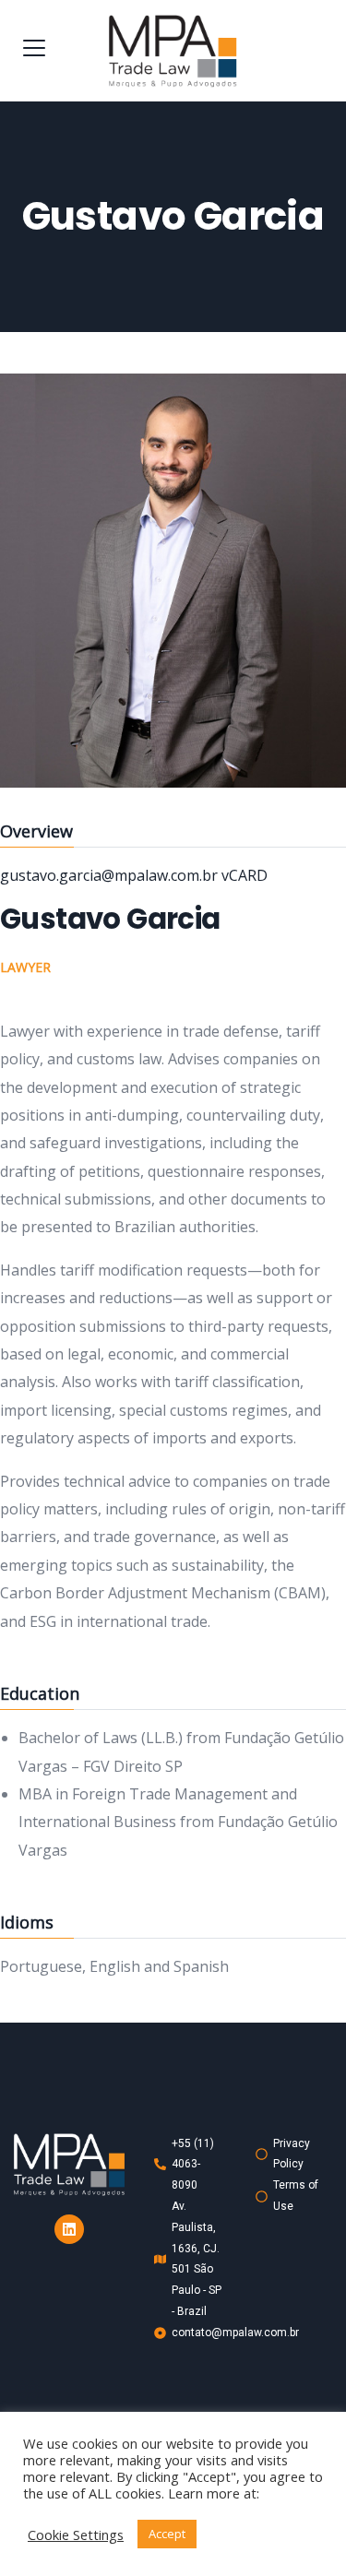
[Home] (69, 2165)
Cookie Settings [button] (76, 2534)
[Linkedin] (69, 2229)
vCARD (245, 875)
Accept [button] (167, 2534)
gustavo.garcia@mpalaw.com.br (111, 875)
